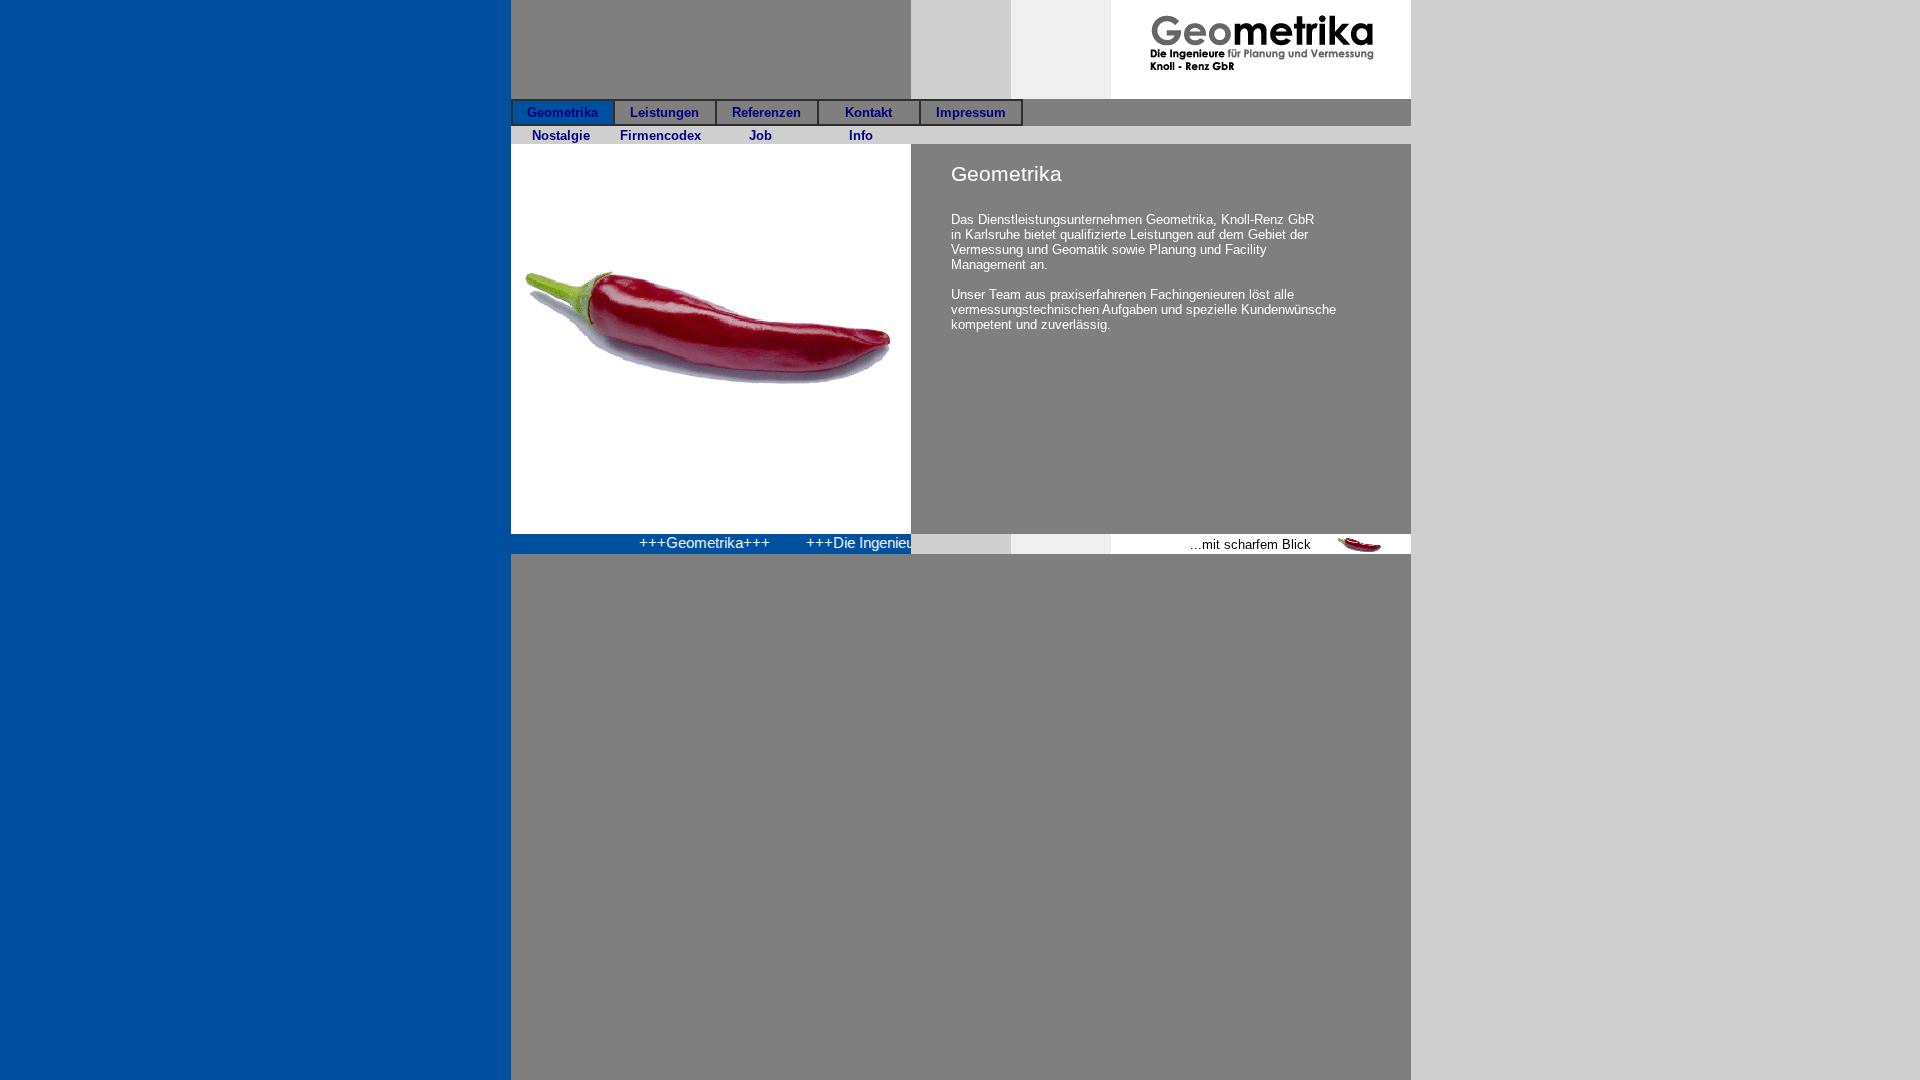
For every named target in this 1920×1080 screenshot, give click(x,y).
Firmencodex (660, 135)
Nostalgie (561, 135)
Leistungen (664, 112)
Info (861, 135)
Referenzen (766, 112)
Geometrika (562, 112)
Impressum (971, 112)
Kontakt (868, 112)
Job (760, 135)
